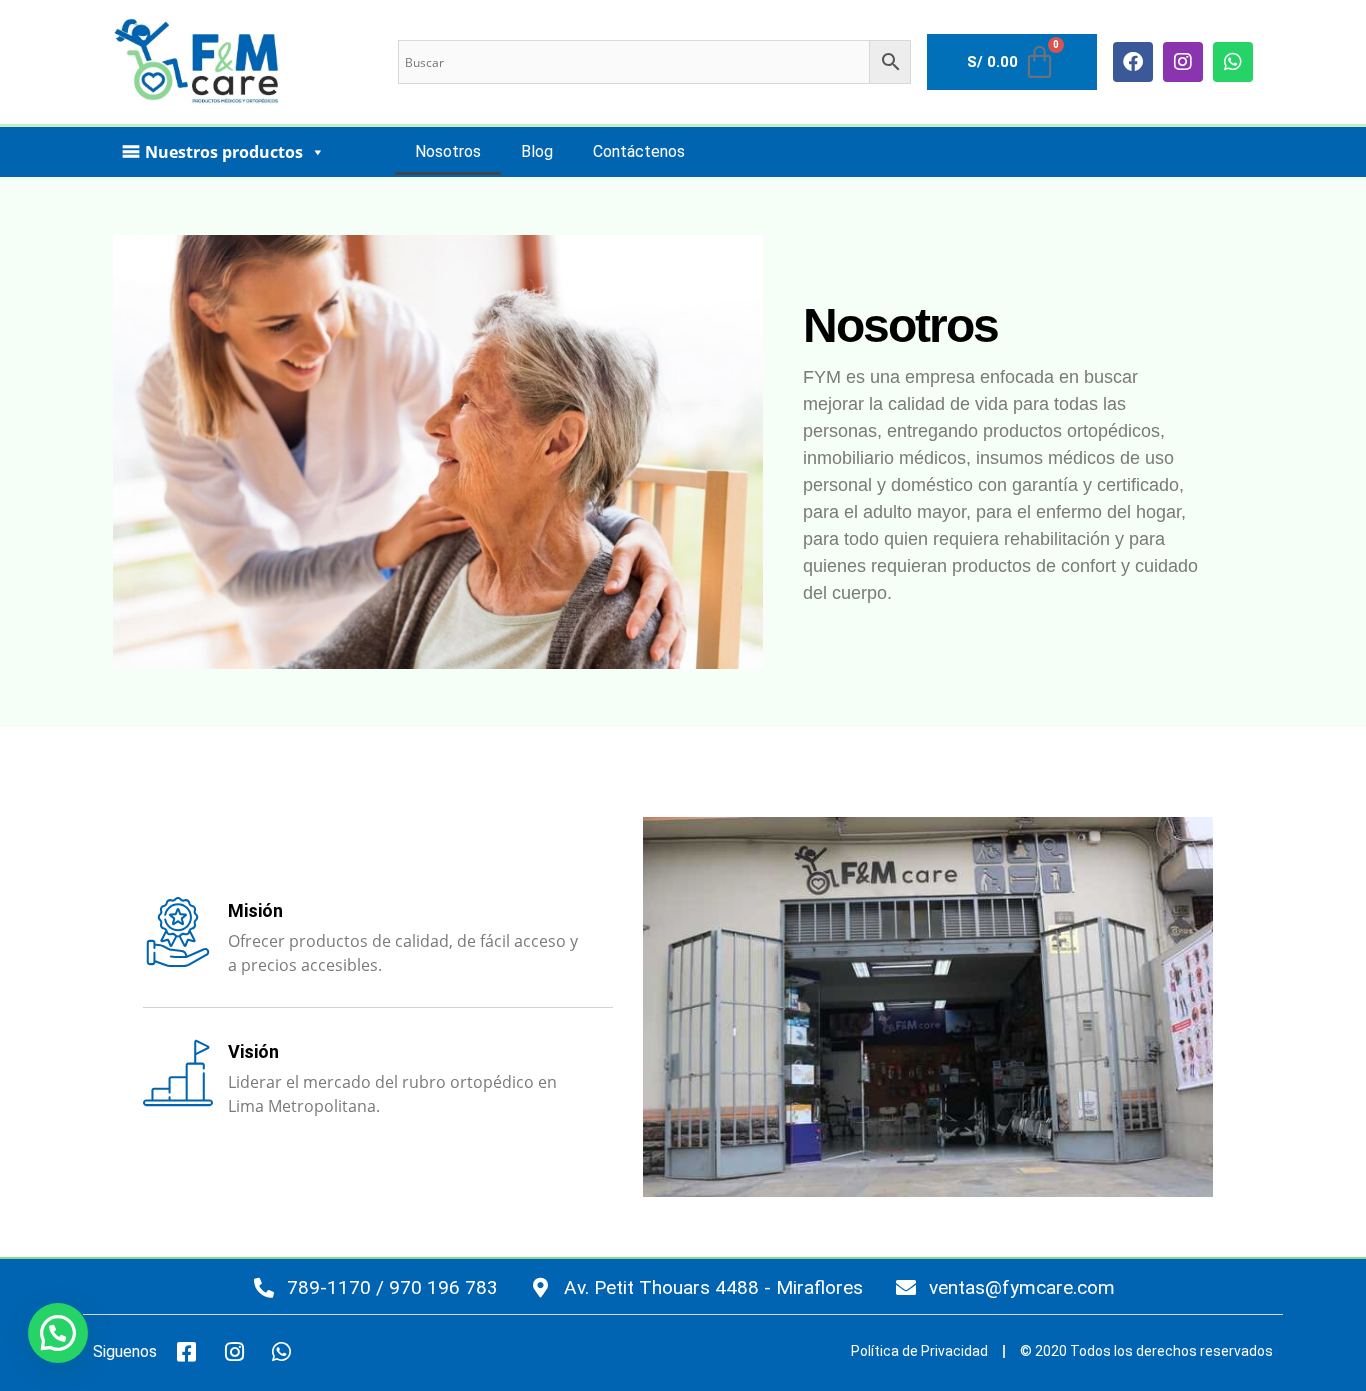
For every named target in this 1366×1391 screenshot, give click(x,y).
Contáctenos (639, 151)
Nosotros (448, 151)
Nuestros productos (224, 152)
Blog (537, 151)
